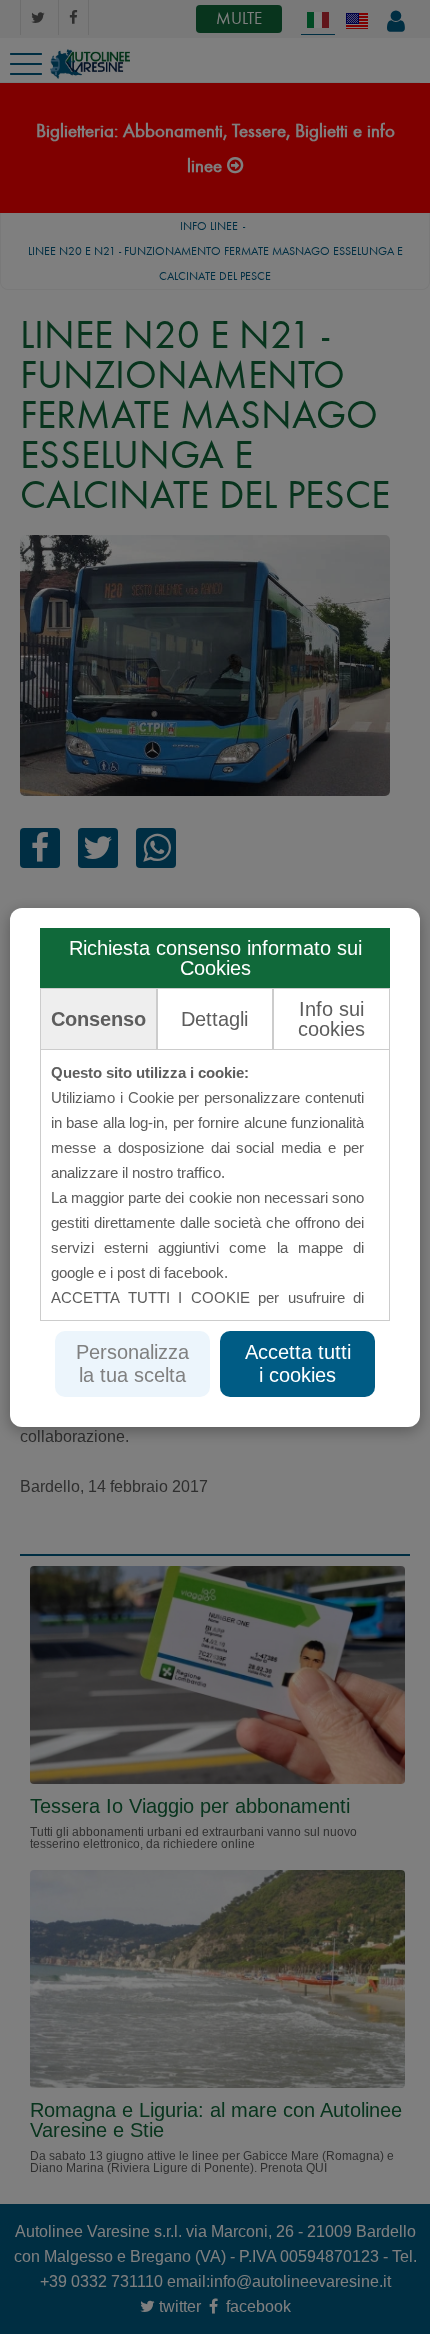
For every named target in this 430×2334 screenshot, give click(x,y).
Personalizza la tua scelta (132, 1363)
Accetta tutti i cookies (298, 1363)
